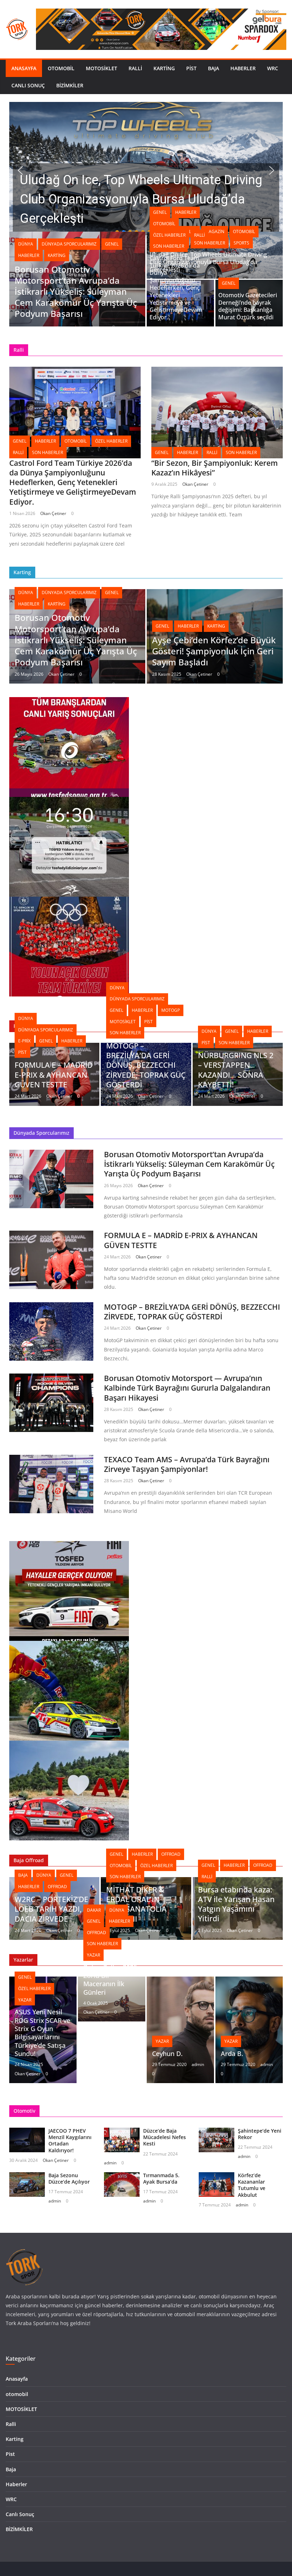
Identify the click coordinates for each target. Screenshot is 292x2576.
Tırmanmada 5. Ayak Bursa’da (161, 2178)
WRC (273, 68)
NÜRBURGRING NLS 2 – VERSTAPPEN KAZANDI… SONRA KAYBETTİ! (236, 1070)
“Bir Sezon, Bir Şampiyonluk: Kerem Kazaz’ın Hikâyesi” (215, 468)
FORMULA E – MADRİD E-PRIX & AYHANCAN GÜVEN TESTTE (54, 1075)
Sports (241, 243)
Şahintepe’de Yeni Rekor (260, 2134)
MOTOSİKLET (101, 68)
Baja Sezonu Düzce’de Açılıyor (69, 2178)
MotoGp (171, 1010)
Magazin (215, 231)
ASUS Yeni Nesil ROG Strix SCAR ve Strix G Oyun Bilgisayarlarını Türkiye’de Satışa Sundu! (42, 2033)
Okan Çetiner (53, 513)
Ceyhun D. (167, 2054)
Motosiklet (123, 1022)
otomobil (61, 68)
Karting (164, 68)
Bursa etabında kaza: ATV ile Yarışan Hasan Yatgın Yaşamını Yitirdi (236, 1904)
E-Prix (24, 1041)
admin (198, 2064)
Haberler (243, 68)
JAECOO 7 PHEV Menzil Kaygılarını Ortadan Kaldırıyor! (70, 2140)
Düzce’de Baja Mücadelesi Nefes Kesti (165, 2137)
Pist (191, 68)
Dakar (94, 1910)
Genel (112, 244)
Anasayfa (24, 68)
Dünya (26, 244)
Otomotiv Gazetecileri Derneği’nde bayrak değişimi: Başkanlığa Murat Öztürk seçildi (248, 306)
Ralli (135, 68)
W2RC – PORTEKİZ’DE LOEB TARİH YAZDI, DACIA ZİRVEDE (51, 1909)
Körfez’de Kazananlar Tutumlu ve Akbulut (252, 2185)
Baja (213, 68)
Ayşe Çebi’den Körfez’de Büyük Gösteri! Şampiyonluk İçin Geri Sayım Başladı (214, 651)
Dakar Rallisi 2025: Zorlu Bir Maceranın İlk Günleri (111, 1980)
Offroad (57, 1887)
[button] (146, 170)
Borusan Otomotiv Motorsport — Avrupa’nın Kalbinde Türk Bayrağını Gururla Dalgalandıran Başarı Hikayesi (187, 1388)
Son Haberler (169, 246)
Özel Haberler (169, 235)
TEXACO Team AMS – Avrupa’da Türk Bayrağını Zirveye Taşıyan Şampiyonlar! (187, 1464)
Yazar (25, 2000)
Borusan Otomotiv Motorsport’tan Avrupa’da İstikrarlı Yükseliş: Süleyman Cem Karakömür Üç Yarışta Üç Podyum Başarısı (76, 292)
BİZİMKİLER (70, 85)
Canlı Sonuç (28, 85)
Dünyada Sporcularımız (69, 244)
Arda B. (232, 2054)
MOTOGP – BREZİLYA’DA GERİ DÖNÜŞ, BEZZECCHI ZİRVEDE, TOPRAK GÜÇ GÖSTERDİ (146, 1065)
